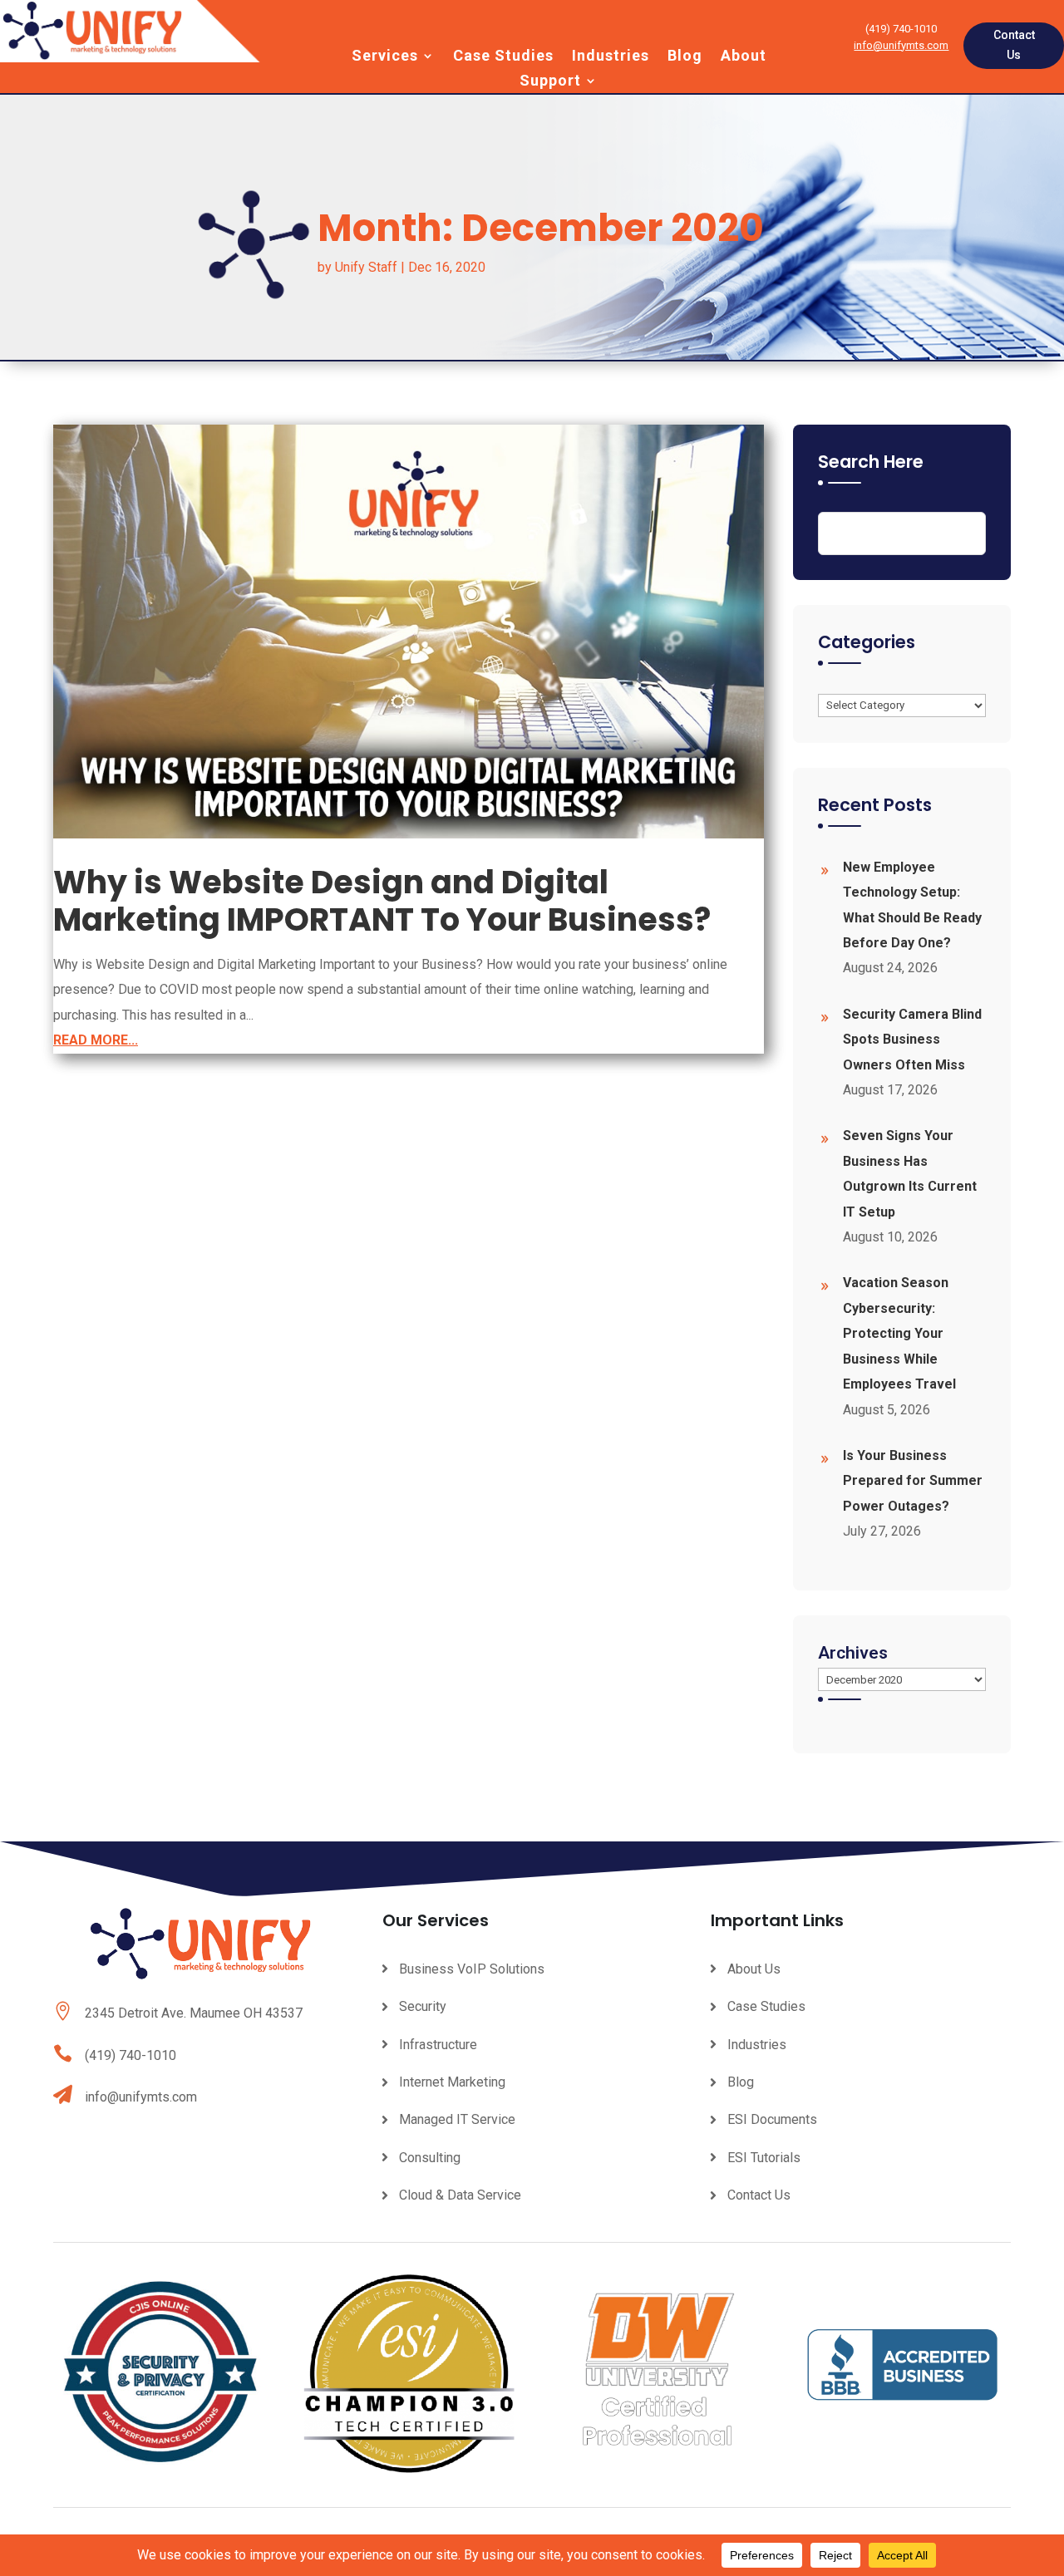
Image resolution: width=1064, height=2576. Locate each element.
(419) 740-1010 (131, 2055)
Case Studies (503, 57)
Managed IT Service (457, 2119)
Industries (611, 57)
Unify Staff (366, 267)
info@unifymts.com (901, 45)
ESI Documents (772, 2119)
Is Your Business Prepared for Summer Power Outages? (913, 1481)
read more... (96, 1040)
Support (550, 82)
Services (385, 57)
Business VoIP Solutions (472, 1969)
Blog (685, 57)
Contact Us (1014, 45)
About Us (754, 1969)
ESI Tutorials (764, 2158)
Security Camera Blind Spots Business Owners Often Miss (912, 1040)
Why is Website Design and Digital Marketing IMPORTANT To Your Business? (382, 901)
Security (423, 2006)
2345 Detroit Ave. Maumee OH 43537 (194, 2013)
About (744, 57)
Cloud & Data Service (460, 2195)
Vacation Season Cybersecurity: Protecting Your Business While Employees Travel (899, 1333)
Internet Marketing (452, 2082)
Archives (853, 1653)
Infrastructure (438, 2045)
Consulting (430, 2158)
